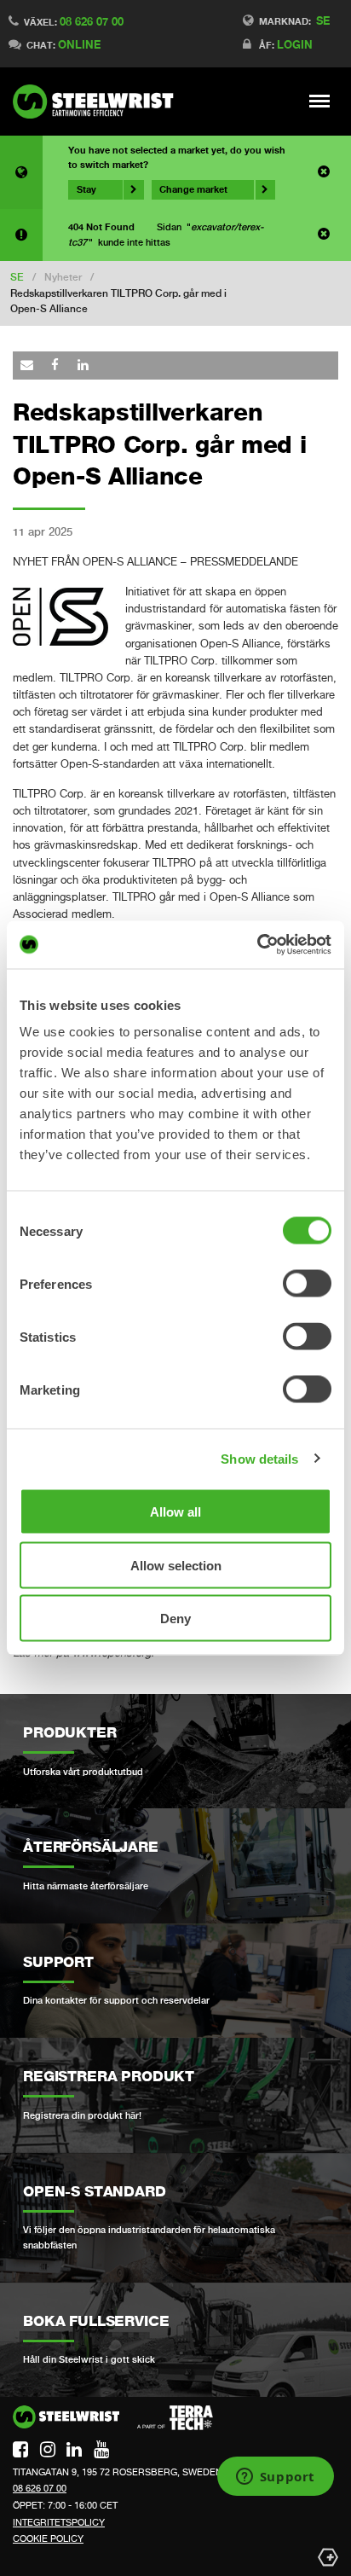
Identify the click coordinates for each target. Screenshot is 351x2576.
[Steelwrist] (98, 102)
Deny (175, 1619)
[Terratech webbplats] (175, 2418)
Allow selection (176, 1565)
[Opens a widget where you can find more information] (275, 2478)
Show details (259, 1458)
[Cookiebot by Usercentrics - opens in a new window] (257, 945)
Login (295, 44)
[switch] (307, 1284)
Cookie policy (48, 2538)
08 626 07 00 (92, 21)
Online (79, 44)
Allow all (175, 1512)
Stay (86, 189)
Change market (193, 189)
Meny (320, 101)
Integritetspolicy (59, 2522)
